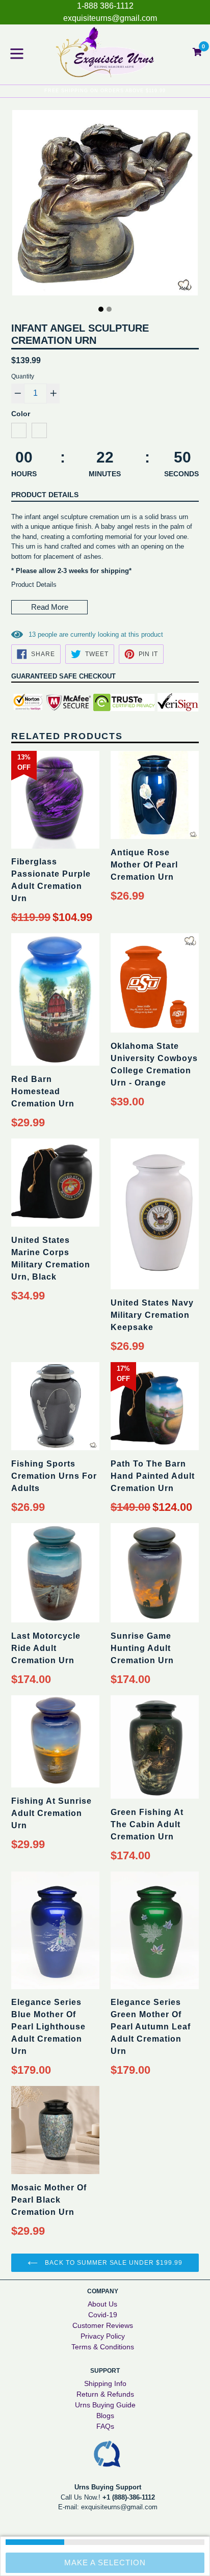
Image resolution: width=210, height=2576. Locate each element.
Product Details (45, 495)
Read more (50, 607)
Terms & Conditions (103, 2347)
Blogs (105, 2416)
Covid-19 (103, 2315)
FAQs (105, 2426)
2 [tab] (109, 309)
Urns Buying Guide (105, 2405)
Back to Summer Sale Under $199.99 (113, 2263)
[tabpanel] (105, 205)
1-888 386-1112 (105, 6)
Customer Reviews (103, 2325)
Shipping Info (105, 2383)
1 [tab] (101, 309)
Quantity (23, 376)
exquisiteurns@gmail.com (110, 18)
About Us (102, 2304)
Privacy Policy (103, 2336)
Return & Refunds (105, 2394)
